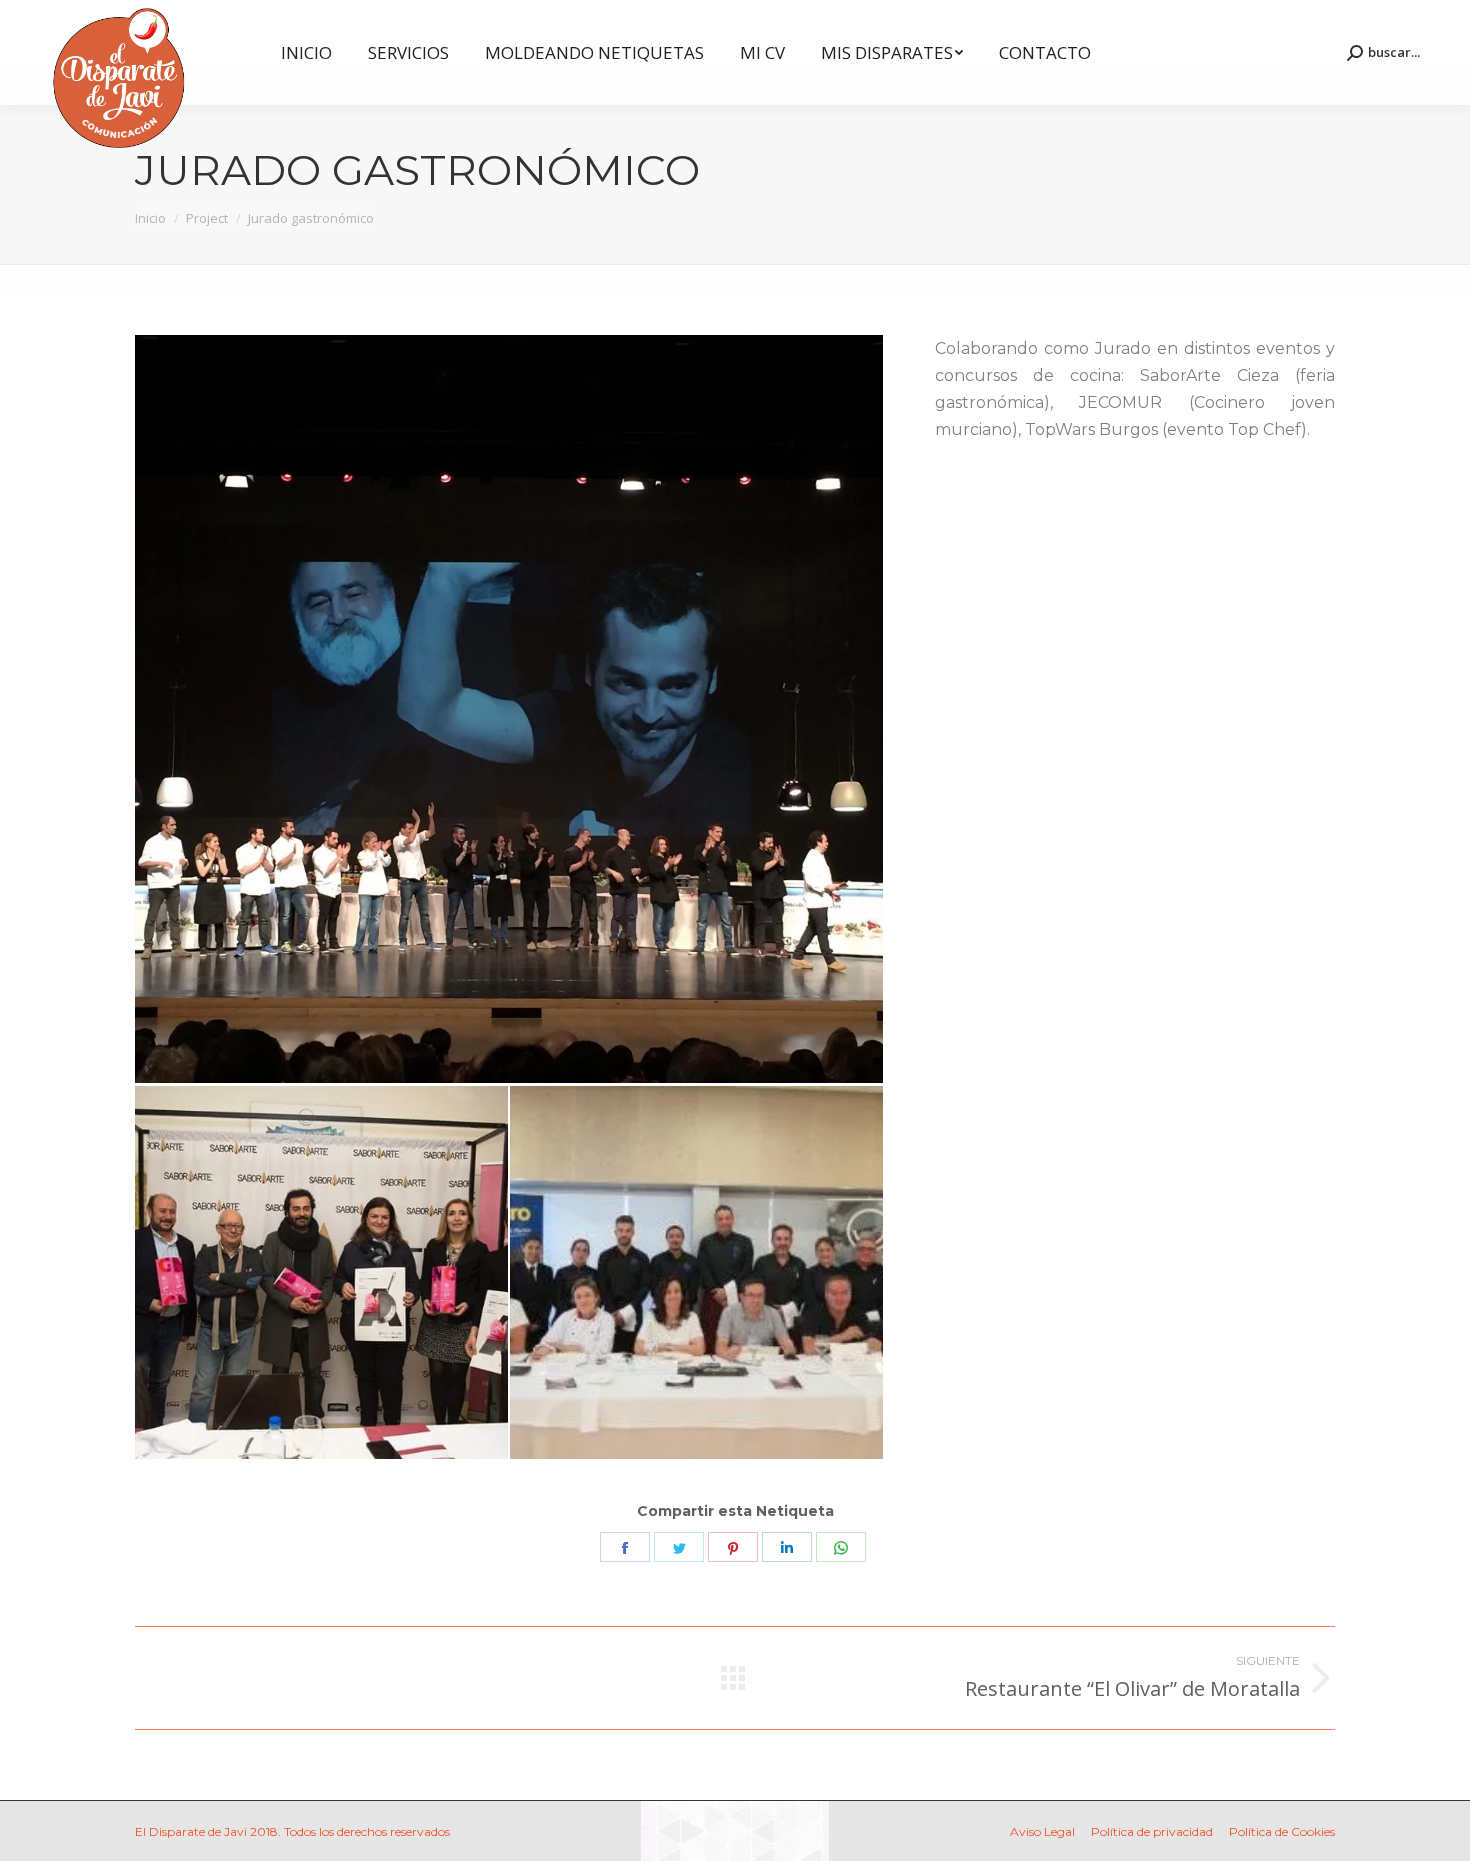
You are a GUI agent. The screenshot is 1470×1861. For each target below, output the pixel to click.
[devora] (510, 710)
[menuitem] (306, 52)
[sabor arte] (322, 1273)
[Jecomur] (697, 1273)
